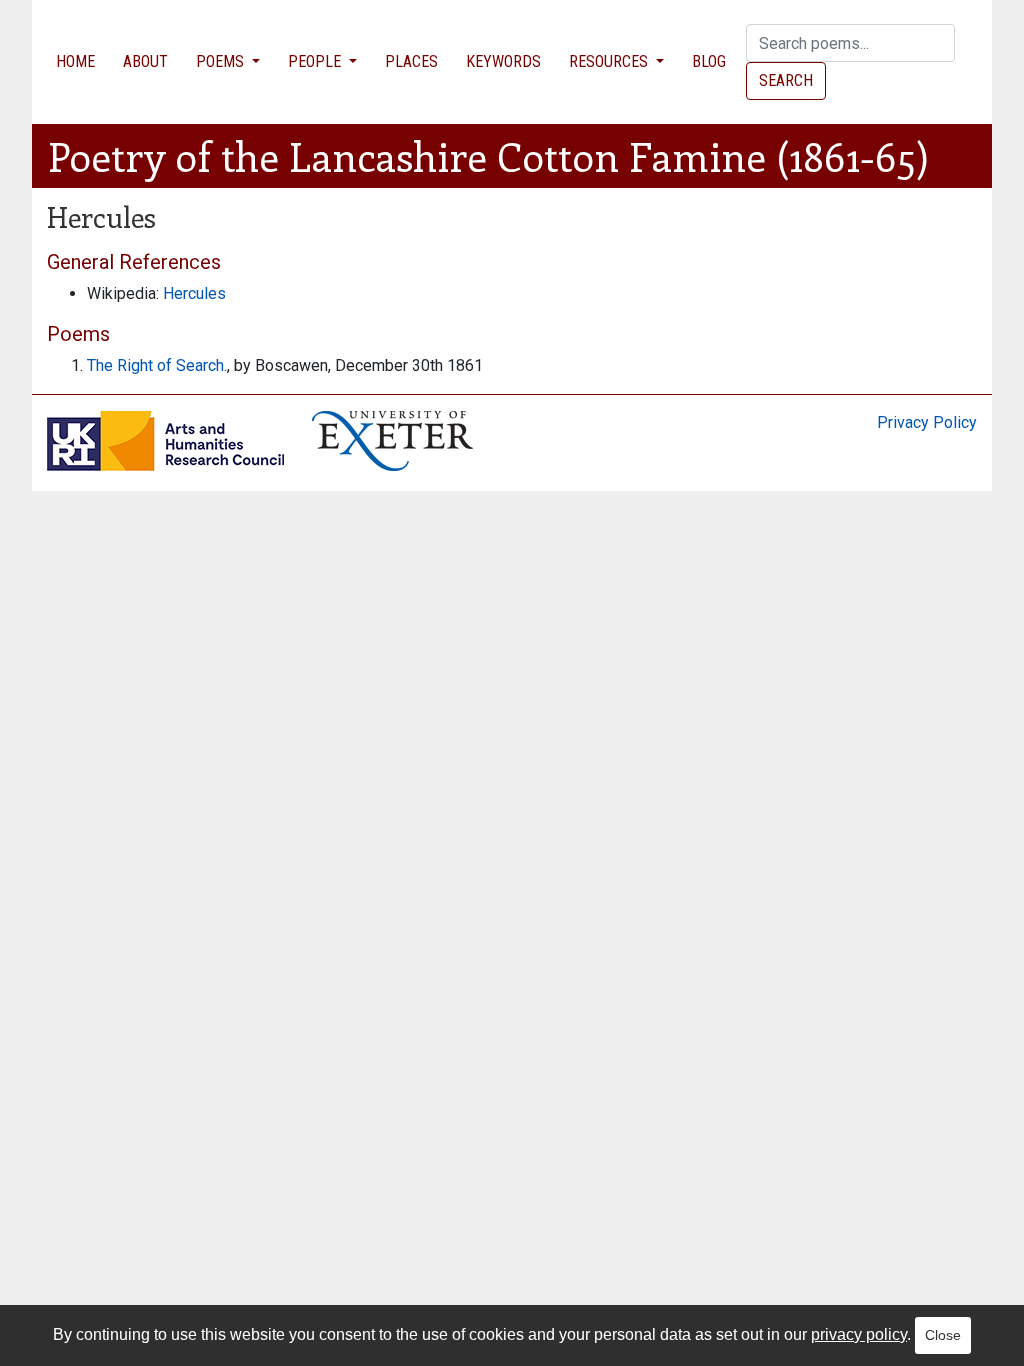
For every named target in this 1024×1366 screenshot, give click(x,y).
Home (75, 61)
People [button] (316, 61)
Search (786, 80)
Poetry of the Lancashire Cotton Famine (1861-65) (488, 155)
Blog (709, 61)
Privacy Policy (927, 422)
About (145, 61)
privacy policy (859, 1334)
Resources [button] (610, 61)
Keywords (503, 61)
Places (411, 61)
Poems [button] (222, 61)
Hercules (194, 293)
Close (943, 1335)
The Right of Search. (157, 365)
